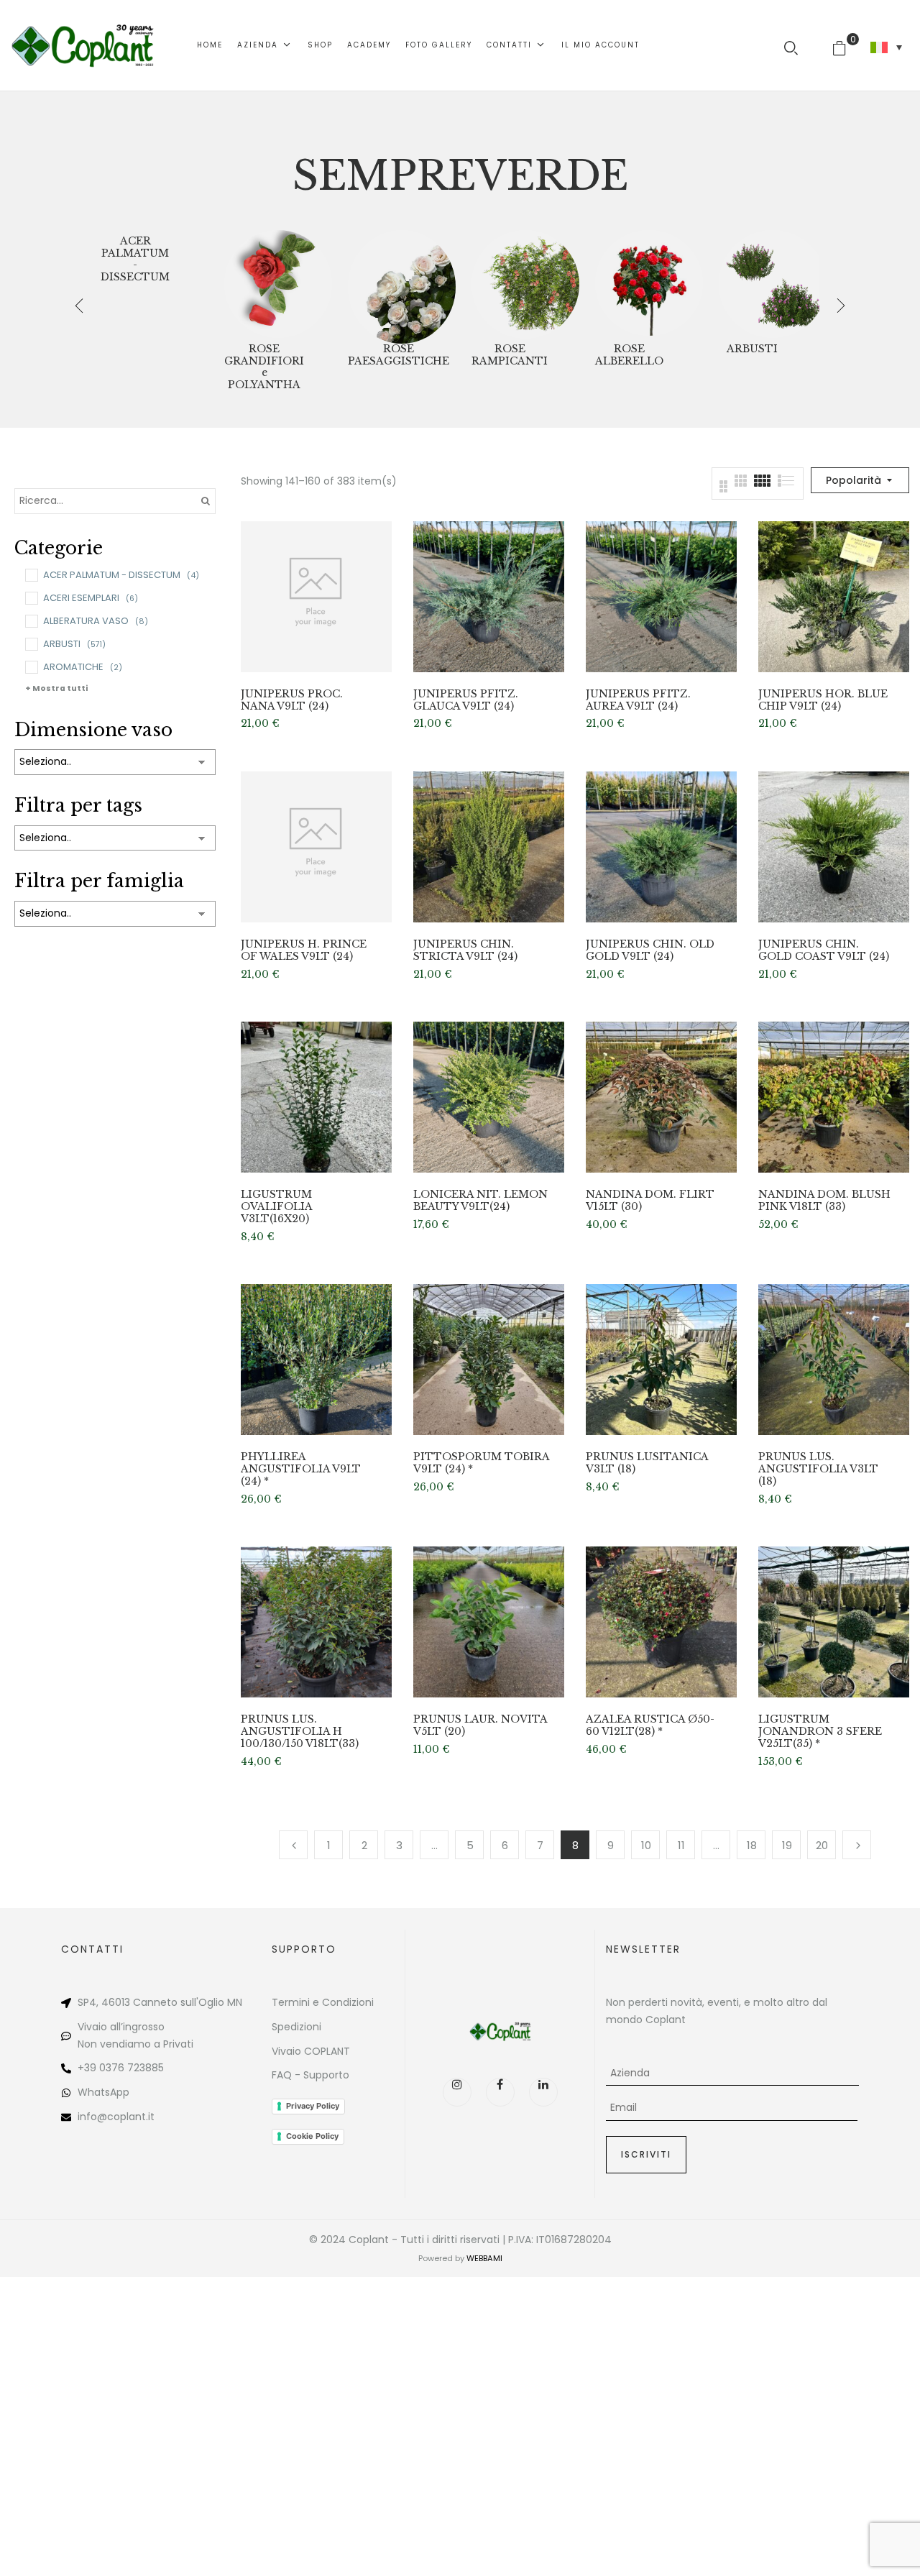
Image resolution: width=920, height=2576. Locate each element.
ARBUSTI (752, 349)
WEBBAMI (484, 2258)
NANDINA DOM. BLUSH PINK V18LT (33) (824, 1201)
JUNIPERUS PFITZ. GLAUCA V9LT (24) (466, 700)
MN (235, 2002)
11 (681, 1845)
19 (787, 1845)
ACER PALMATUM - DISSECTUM (135, 259)
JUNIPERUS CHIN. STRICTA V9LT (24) (465, 950)
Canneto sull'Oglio (179, 2002)
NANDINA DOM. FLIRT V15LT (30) (650, 1201)
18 (752, 1845)
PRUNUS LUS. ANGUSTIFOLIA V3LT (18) (818, 1469)
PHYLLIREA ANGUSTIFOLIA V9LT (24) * (301, 1469)
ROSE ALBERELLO (629, 355)
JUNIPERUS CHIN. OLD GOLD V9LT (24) (650, 950)
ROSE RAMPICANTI (510, 355)
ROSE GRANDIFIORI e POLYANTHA (264, 367)
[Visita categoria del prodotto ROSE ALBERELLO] (649, 284)
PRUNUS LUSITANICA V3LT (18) (647, 1463)
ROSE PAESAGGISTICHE (399, 355)
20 (822, 1845)
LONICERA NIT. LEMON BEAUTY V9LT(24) (480, 1201)
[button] (845, 45)
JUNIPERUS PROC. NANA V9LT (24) (292, 700)
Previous (293, 1845)
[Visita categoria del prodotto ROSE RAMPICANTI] (525, 284)
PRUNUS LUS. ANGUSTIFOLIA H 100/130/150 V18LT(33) (300, 1731)
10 (646, 1845)
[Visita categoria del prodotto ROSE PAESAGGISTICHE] (402, 284)
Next (857, 1845)
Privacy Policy (313, 2106)
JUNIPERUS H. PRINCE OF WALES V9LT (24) (304, 950)
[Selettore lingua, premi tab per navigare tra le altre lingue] (886, 47)
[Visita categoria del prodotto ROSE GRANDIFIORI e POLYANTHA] (278, 284)
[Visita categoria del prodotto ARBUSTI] (773, 284)
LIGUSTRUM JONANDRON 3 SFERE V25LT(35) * (820, 1731)
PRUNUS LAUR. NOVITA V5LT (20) (480, 1725)
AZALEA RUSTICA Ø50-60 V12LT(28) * (650, 1725)
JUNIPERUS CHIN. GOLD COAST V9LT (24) (824, 950)
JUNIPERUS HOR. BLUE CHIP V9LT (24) (823, 700)
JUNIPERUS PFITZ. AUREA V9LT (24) (638, 700)
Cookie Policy (312, 2136)
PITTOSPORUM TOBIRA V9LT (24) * (481, 1463)
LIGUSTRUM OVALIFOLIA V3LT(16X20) (276, 1206)
